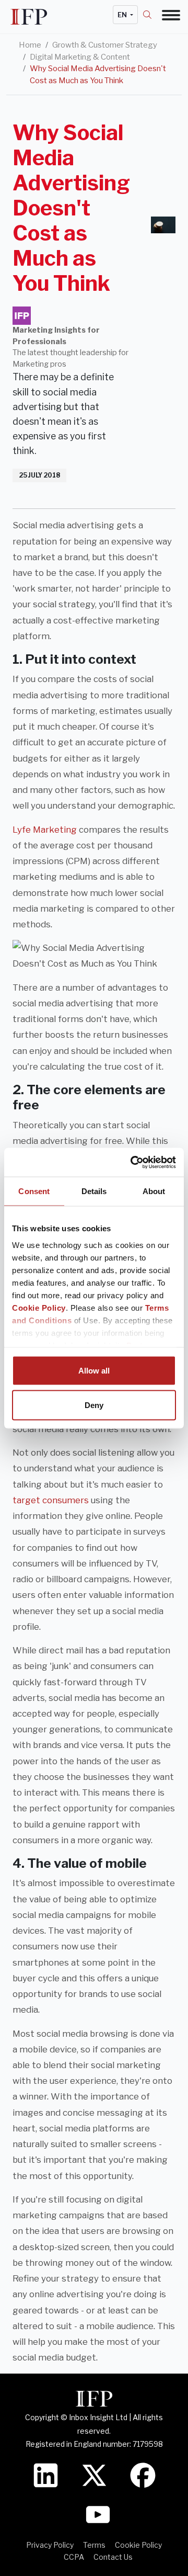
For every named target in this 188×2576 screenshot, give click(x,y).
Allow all (94, 1371)
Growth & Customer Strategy (105, 45)
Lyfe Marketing (45, 830)
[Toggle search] (152, 15)
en (123, 15)
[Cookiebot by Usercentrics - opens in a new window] (133, 1162)
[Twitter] (94, 2474)
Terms (94, 2545)
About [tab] (154, 1191)
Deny (94, 1405)
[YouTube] (98, 2513)
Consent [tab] (34, 1191)
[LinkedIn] (46, 2474)
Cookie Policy (39, 1307)
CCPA (74, 2557)
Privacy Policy (50, 2545)
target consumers (51, 1500)
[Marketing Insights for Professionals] (22, 316)
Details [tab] (94, 1191)
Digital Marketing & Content (80, 57)
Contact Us (113, 2557)
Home (30, 45)
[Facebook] (143, 2474)
